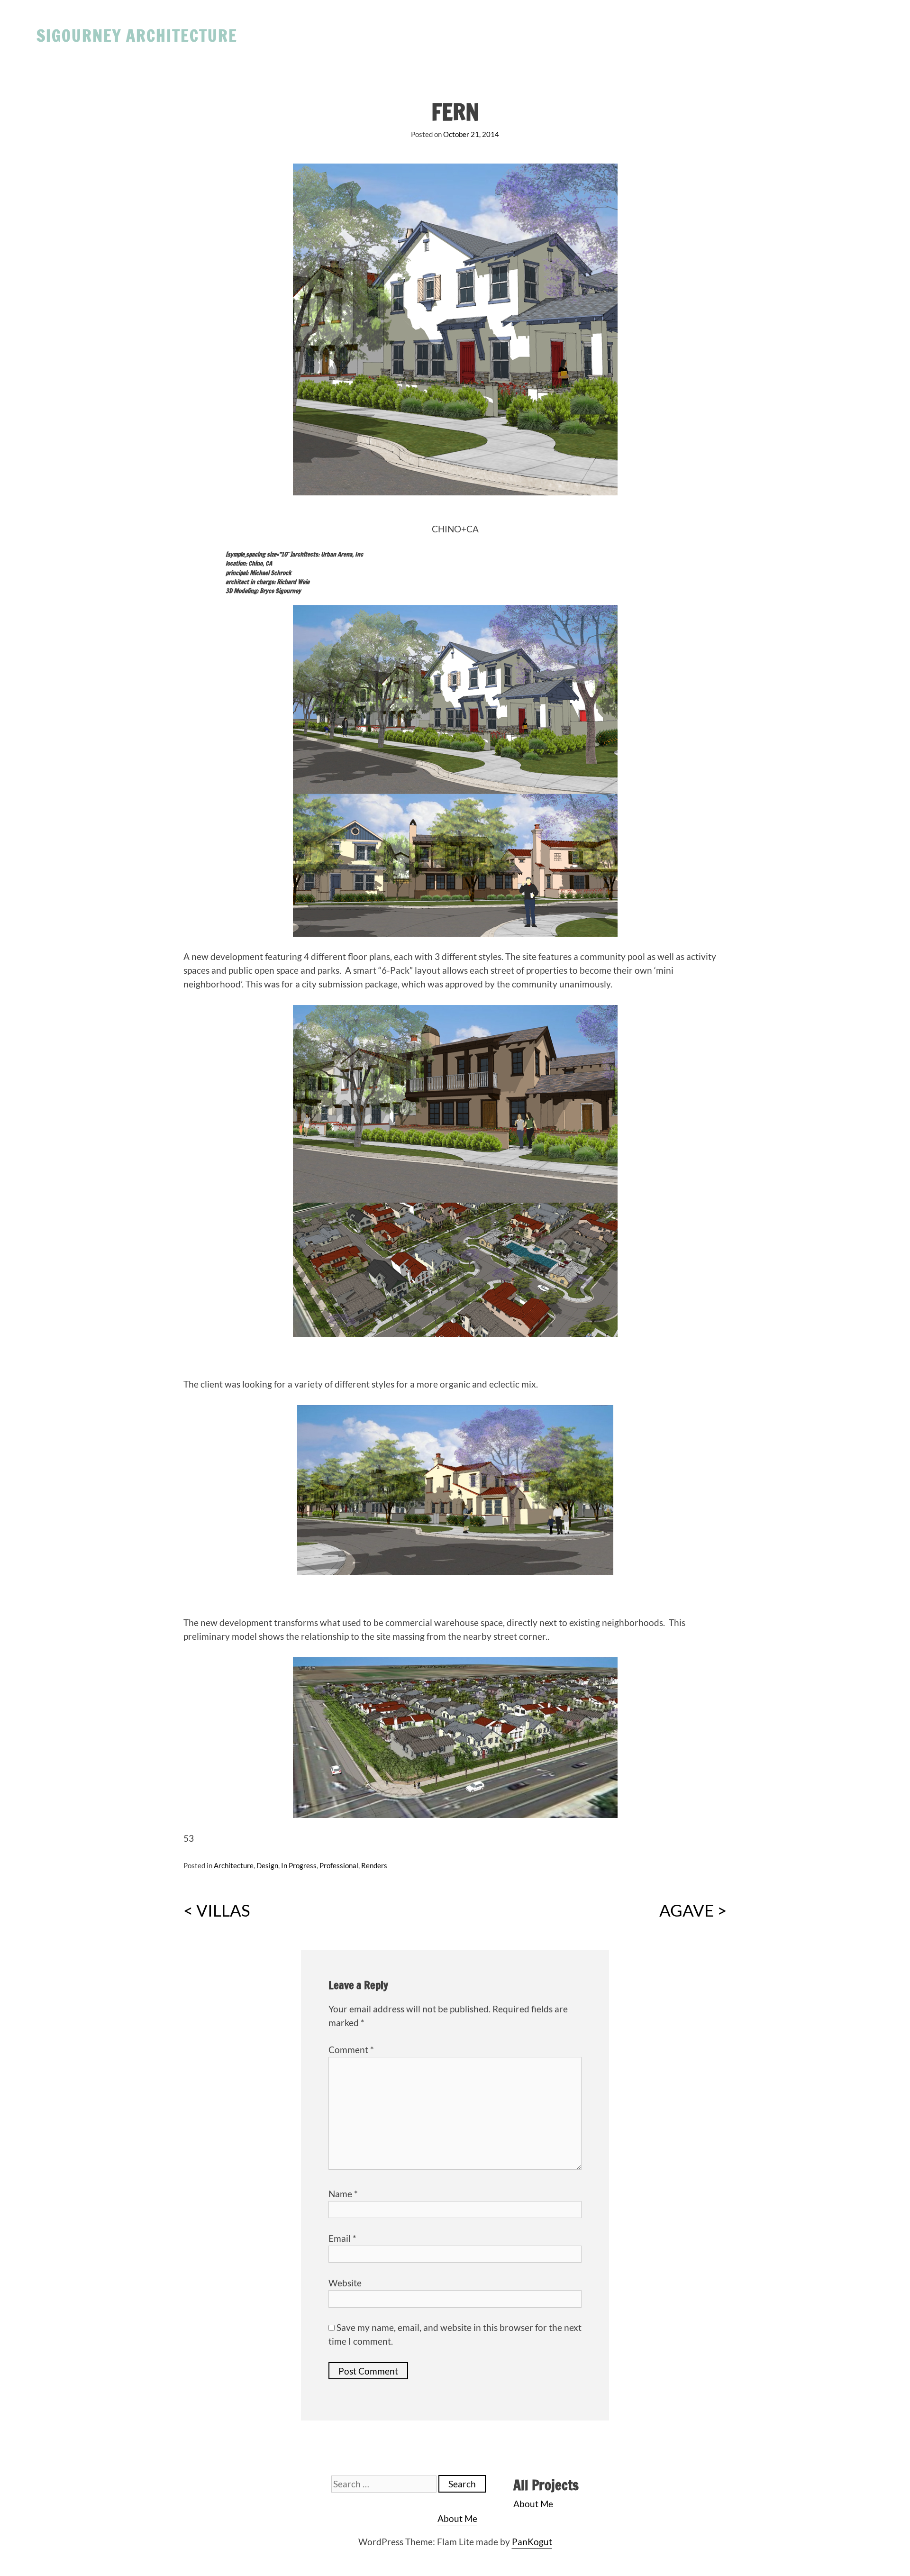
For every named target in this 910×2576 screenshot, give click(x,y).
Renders (374, 1865)
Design (267, 1865)
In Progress (299, 1865)
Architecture (234, 1865)
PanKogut (532, 2542)
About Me (533, 2504)
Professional (339, 1865)
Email (342, 2238)
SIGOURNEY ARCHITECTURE (137, 35)
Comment (351, 2050)
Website (345, 2283)
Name (343, 2194)
